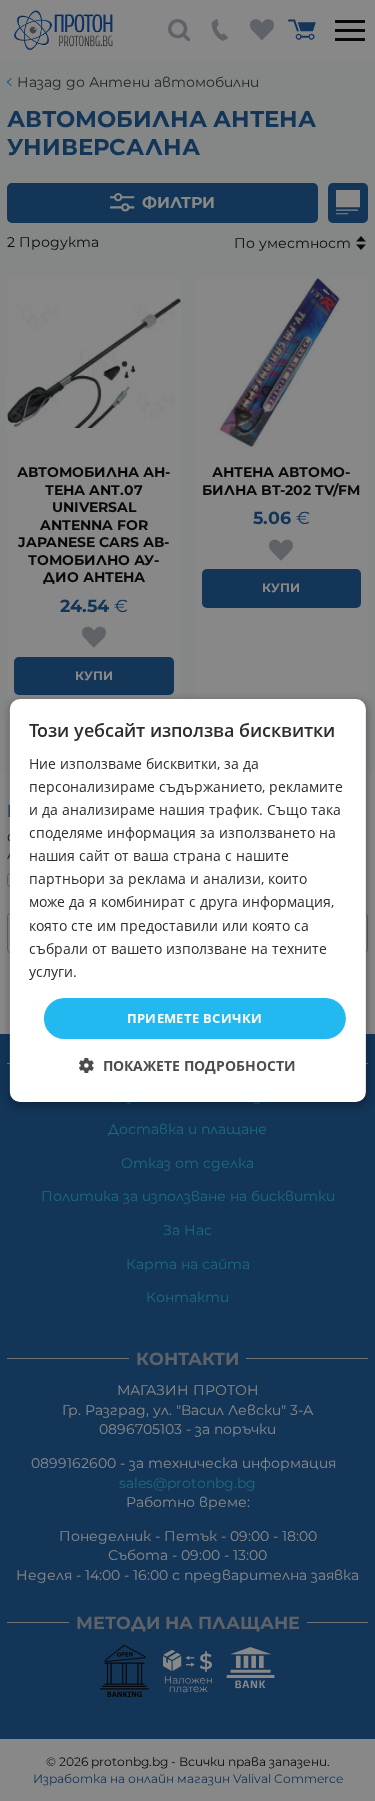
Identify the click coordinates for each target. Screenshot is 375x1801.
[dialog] (187, 901)
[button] (187, 1065)
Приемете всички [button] (195, 1018)
